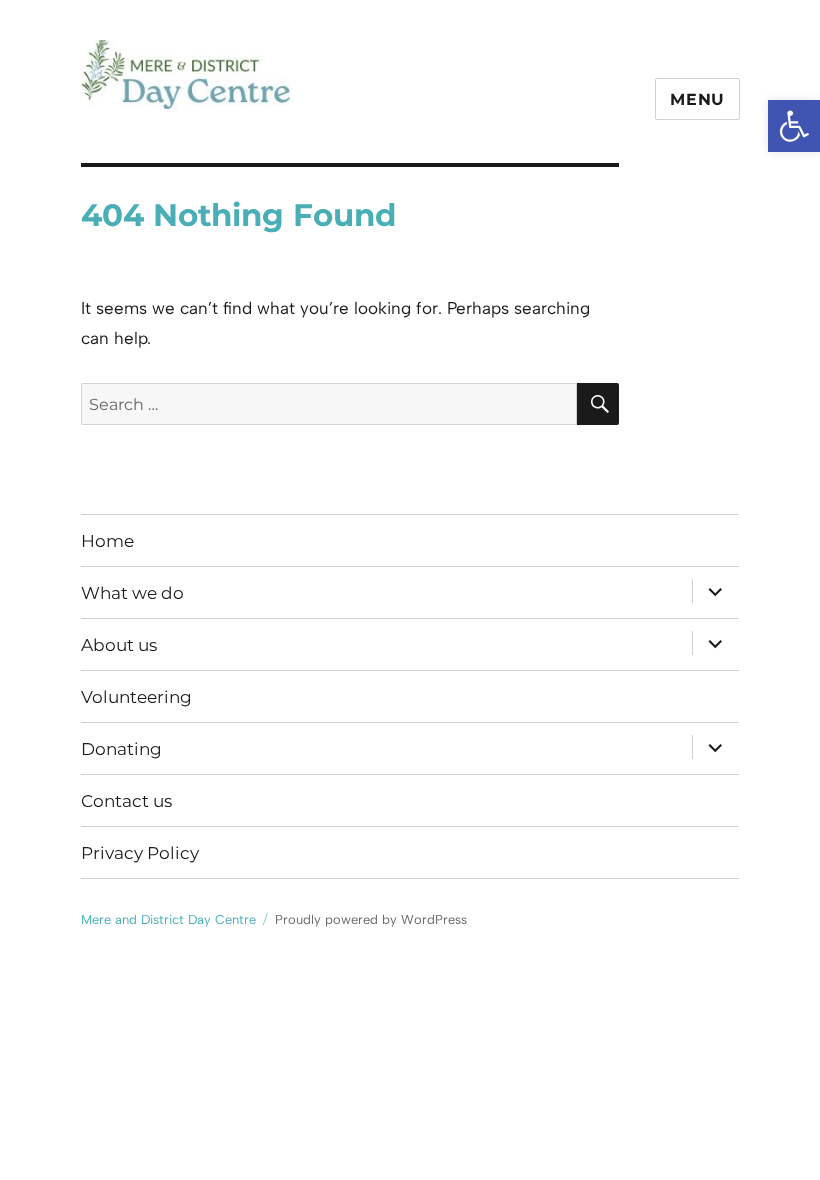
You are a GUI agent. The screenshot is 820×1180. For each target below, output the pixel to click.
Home (107, 541)
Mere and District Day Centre (273, 140)
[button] (794, 126)
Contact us (126, 801)
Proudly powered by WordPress (371, 919)
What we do (132, 593)
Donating (121, 749)
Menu (697, 99)
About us (119, 645)
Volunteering (136, 697)
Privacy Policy (140, 853)
